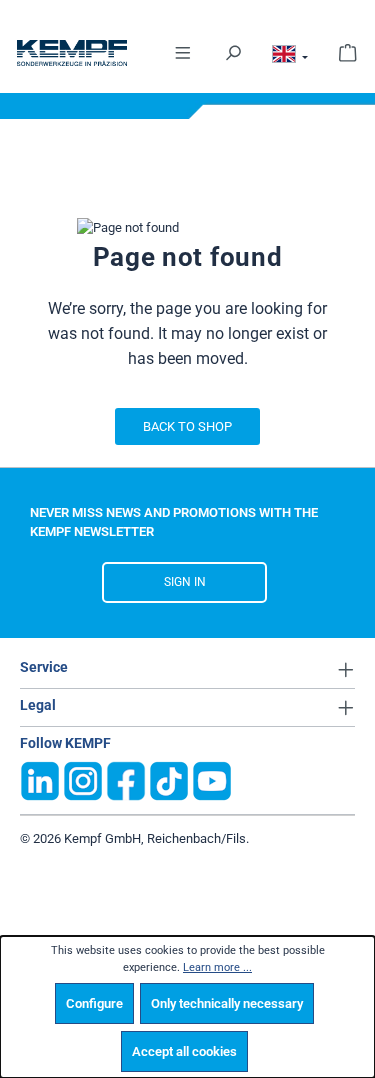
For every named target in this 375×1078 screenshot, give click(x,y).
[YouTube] (212, 779)
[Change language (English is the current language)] (290, 57)
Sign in (185, 582)
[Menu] (183, 51)
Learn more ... (217, 967)
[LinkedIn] (40, 779)
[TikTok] (169, 779)
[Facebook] (126, 779)
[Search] (233, 51)
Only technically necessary (227, 1003)
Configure (94, 1003)
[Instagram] (83, 779)
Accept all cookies (184, 1051)
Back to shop (187, 426)
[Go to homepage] (50, 53)
